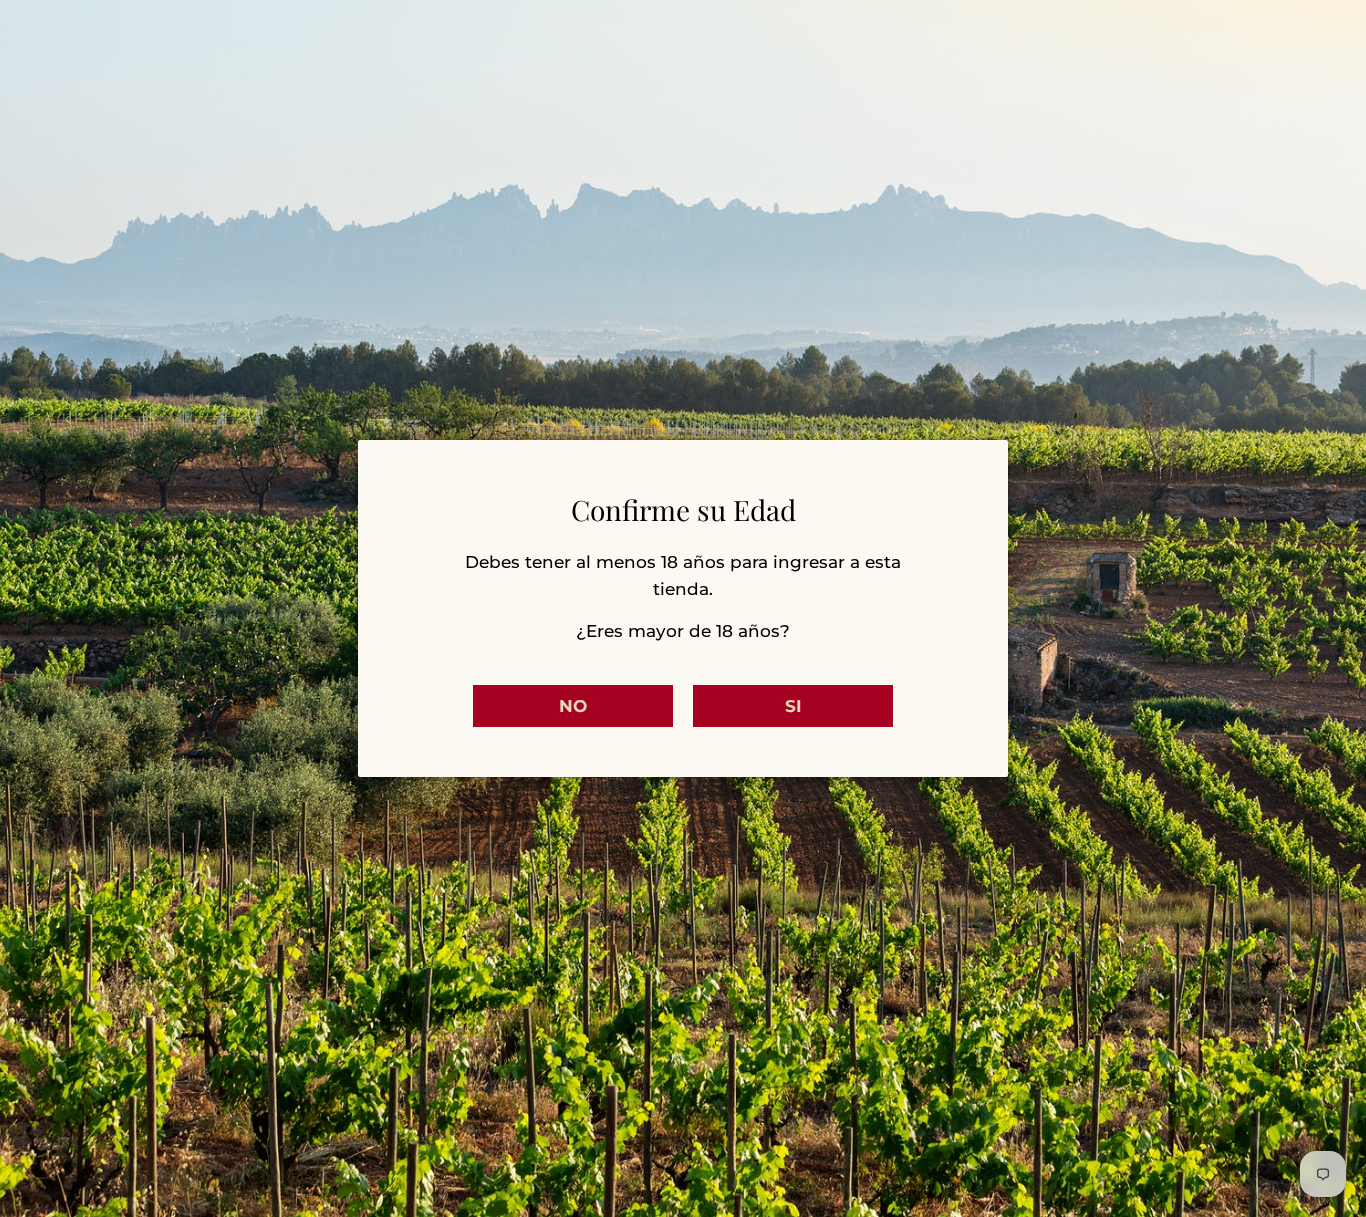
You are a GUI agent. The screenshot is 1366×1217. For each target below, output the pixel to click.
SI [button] (793, 706)
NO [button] (573, 706)
